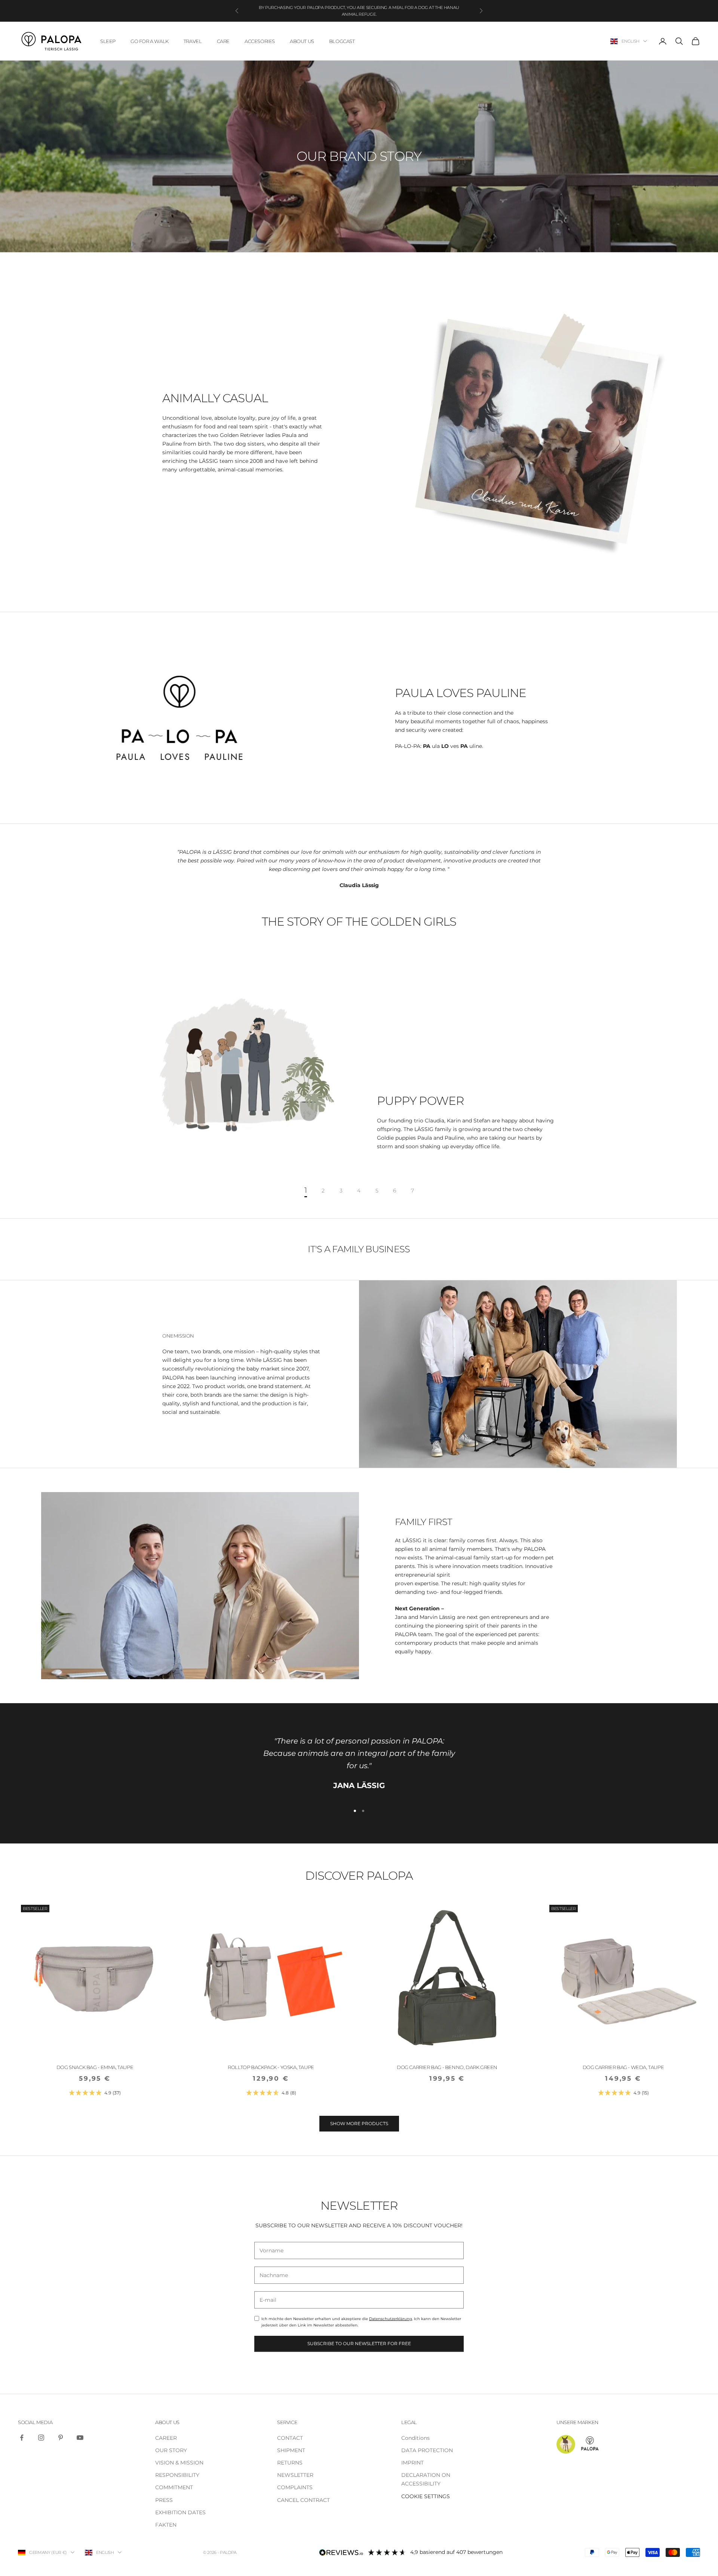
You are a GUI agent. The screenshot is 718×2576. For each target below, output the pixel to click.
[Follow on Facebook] (22, 2438)
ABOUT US (302, 41)
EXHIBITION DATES (180, 2512)
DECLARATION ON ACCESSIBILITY (426, 2479)
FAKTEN (166, 2525)
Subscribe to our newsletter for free (359, 2343)
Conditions (415, 2438)
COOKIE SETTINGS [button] (426, 2496)
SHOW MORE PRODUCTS (359, 2123)
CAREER (166, 2438)
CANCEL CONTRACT (303, 2500)
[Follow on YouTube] (80, 2438)
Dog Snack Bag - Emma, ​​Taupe (95, 2067)
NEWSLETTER (295, 2475)
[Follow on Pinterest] (61, 2438)
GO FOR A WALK (150, 41)
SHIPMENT (291, 2450)
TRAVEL (193, 41)
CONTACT (290, 2438)
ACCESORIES (260, 41)
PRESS (164, 2500)
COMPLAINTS (295, 2487)
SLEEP (108, 41)
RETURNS (290, 2463)
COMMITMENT (174, 2487)
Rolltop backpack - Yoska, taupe (271, 2067)
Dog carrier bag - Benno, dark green (447, 2067)
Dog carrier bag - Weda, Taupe (623, 2067)
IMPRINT (412, 2463)
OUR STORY (171, 2450)
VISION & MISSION (179, 2463)
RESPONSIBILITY (177, 2475)
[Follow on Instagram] (41, 2438)
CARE (223, 41)
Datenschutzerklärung (391, 2319)
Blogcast (342, 41)
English (630, 41)
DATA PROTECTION (427, 2450)
